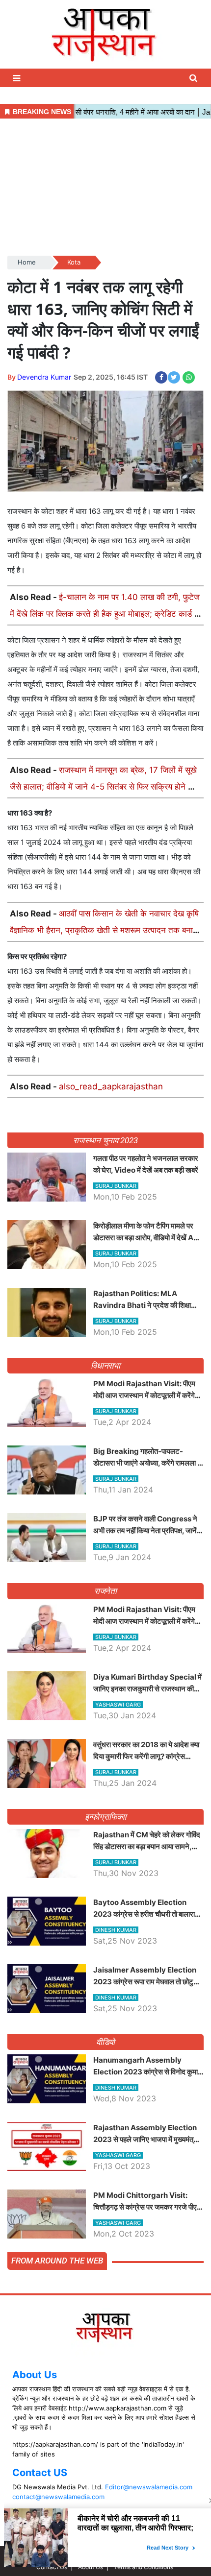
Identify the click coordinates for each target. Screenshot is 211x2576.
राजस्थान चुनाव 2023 (105, 1140)
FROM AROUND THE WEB (57, 2261)
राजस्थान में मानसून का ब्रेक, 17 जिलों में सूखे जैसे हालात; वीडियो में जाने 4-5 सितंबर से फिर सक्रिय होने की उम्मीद (103, 787)
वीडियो (106, 2042)
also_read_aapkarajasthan (111, 1086)
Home (27, 262)
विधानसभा (106, 1366)
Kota (74, 262)
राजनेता (106, 1591)
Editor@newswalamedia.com (149, 2487)
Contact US (40, 2473)
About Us (35, 2375)
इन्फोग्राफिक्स (105, 1817)
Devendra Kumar (44, 377)
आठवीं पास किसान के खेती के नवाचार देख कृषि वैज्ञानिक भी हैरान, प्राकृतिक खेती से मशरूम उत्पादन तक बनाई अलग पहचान (104, 930)
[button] (18, 78)
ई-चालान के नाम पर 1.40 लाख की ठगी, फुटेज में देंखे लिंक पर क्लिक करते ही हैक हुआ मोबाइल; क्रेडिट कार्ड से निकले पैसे (105, 614)
